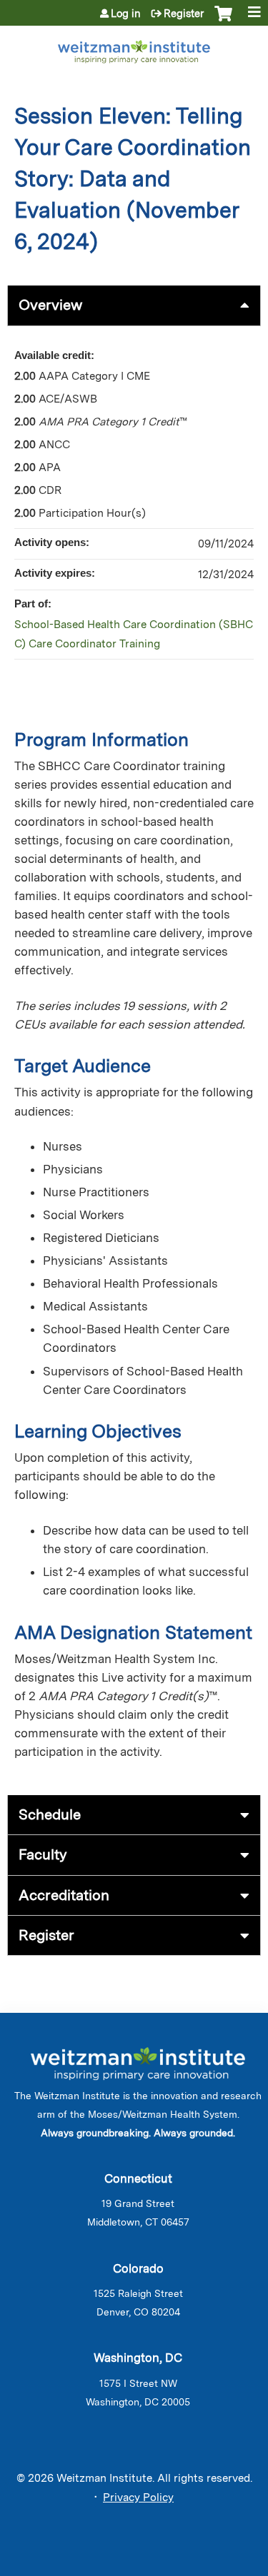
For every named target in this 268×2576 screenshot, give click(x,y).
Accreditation (64, 1895)
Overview (50, 305)
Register (184, 14)
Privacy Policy (138, 2497)
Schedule (50, 1814)
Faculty (43, 1854)
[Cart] (223, 21)
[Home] (134, 49)
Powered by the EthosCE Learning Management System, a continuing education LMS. (210, 2566)
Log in (126, 14)
